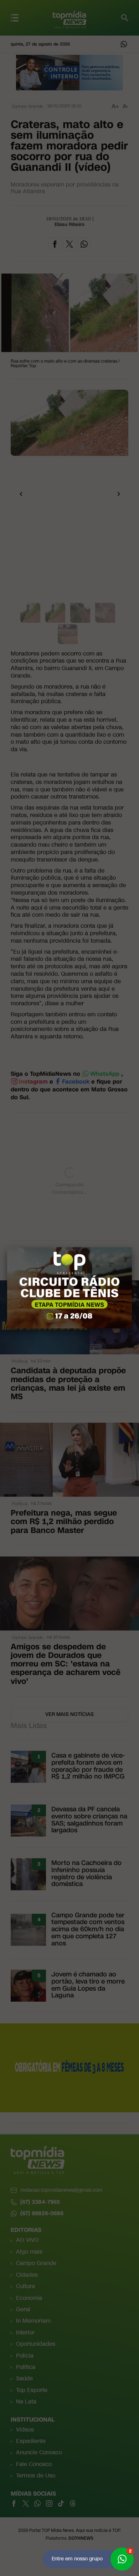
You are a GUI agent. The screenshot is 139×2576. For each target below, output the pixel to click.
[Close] (132, 1247)
